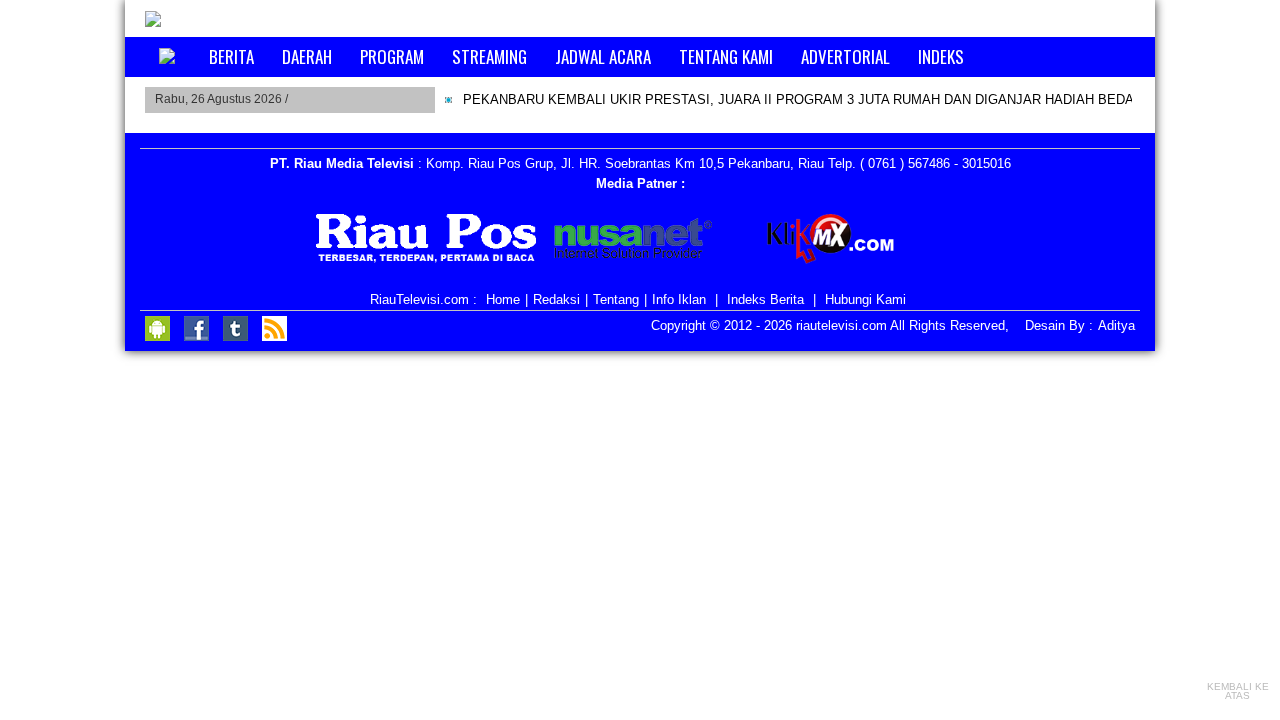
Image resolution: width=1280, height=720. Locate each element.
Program (392, 56)
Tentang (616, 299)
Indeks (941, 56)
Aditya (1116, 325)
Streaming (489, 56)
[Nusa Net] (633, 242)
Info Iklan (679, 299)
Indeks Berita (765, 299)
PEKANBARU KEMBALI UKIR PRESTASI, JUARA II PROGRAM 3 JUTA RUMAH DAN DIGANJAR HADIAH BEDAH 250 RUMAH (841, 99)
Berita (231, 56)
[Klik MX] (847, 242)
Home (503, 299)
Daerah (307, 56)
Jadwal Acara (603, 56)
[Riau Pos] (426, 242)
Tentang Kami (726, 56)
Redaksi (556, 299)
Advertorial (845, 56)
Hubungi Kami (865, 299)
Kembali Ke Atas (1238, 690)
